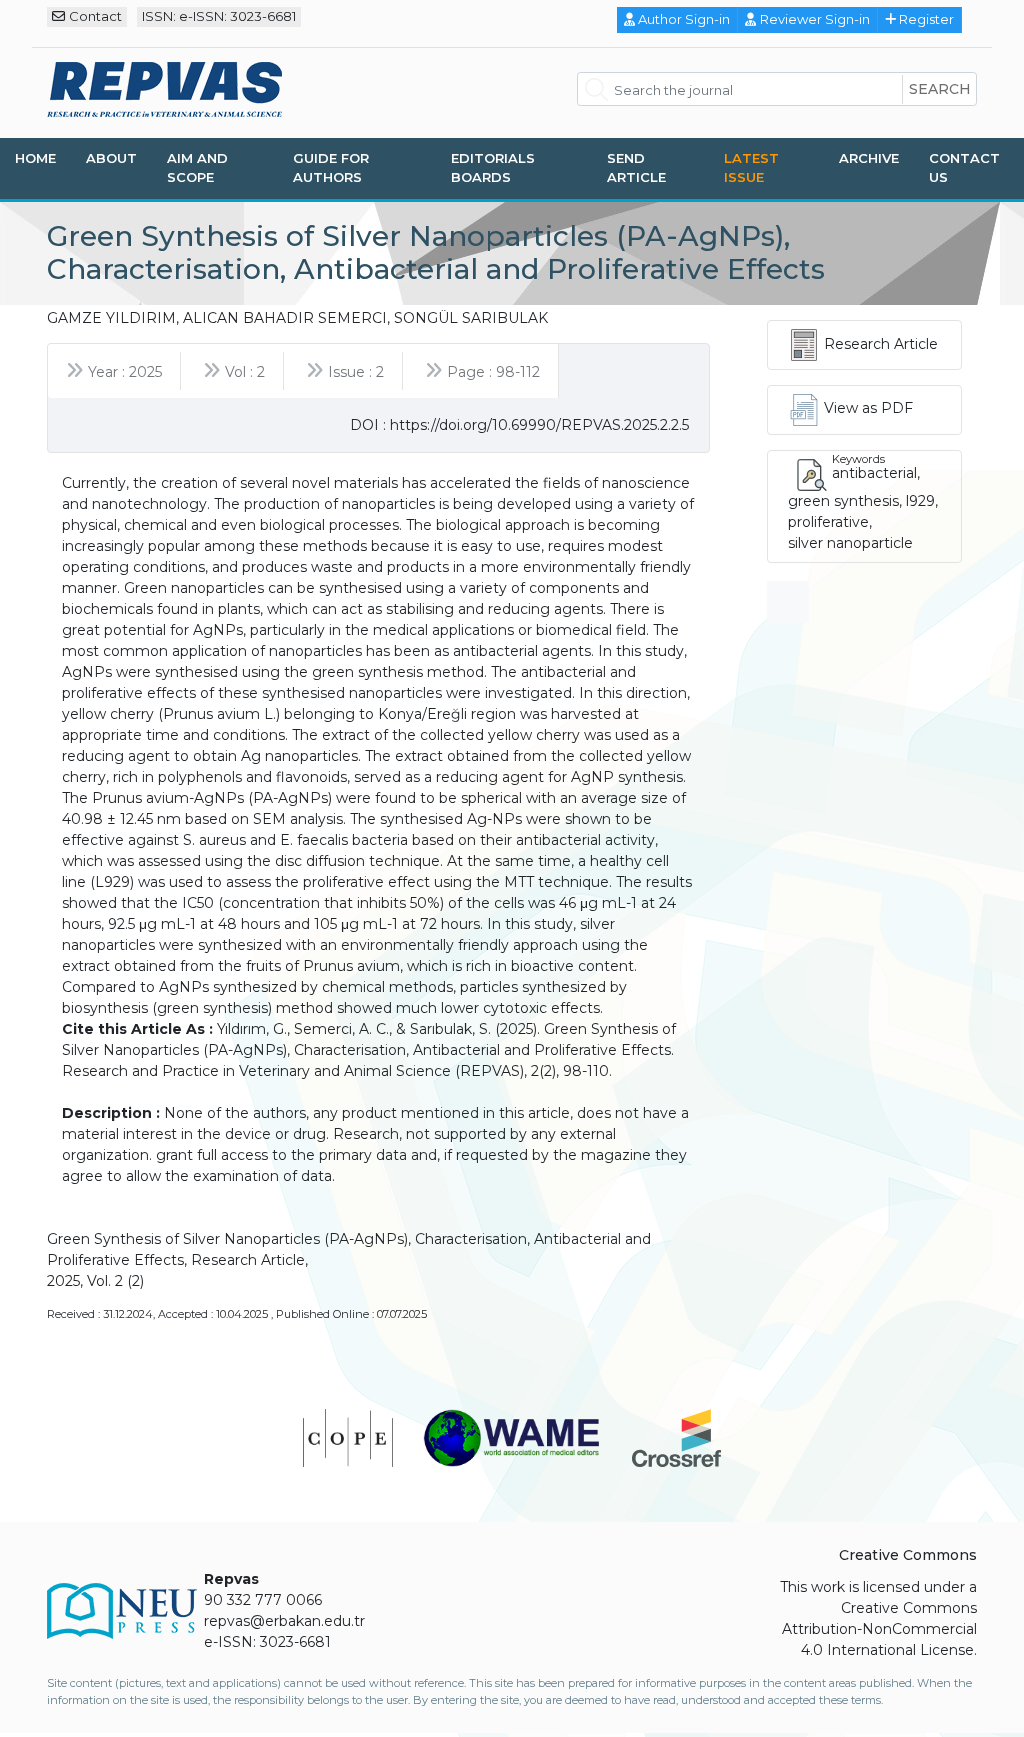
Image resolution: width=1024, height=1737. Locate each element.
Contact (95, 16)
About (111, 158)
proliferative (828, 522)
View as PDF (868, 408)
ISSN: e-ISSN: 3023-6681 (219, 16)
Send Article (636, 168)
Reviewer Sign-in (815, 19)
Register (926, 19)
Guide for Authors (331, 168)
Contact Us (964, 168)
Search (940, 89)
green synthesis (843, 501)
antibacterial (874, 473)
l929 (920, 501)
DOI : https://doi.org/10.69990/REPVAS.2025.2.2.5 (519, 425)
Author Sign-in (684, 19)
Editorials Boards (493, 168)
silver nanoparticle (850, 543)
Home (35, 158)
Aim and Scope (197, 168)
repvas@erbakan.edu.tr (284, 1621)
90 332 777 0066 (263, 1600)
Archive (869, 158)
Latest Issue (751, 168)
